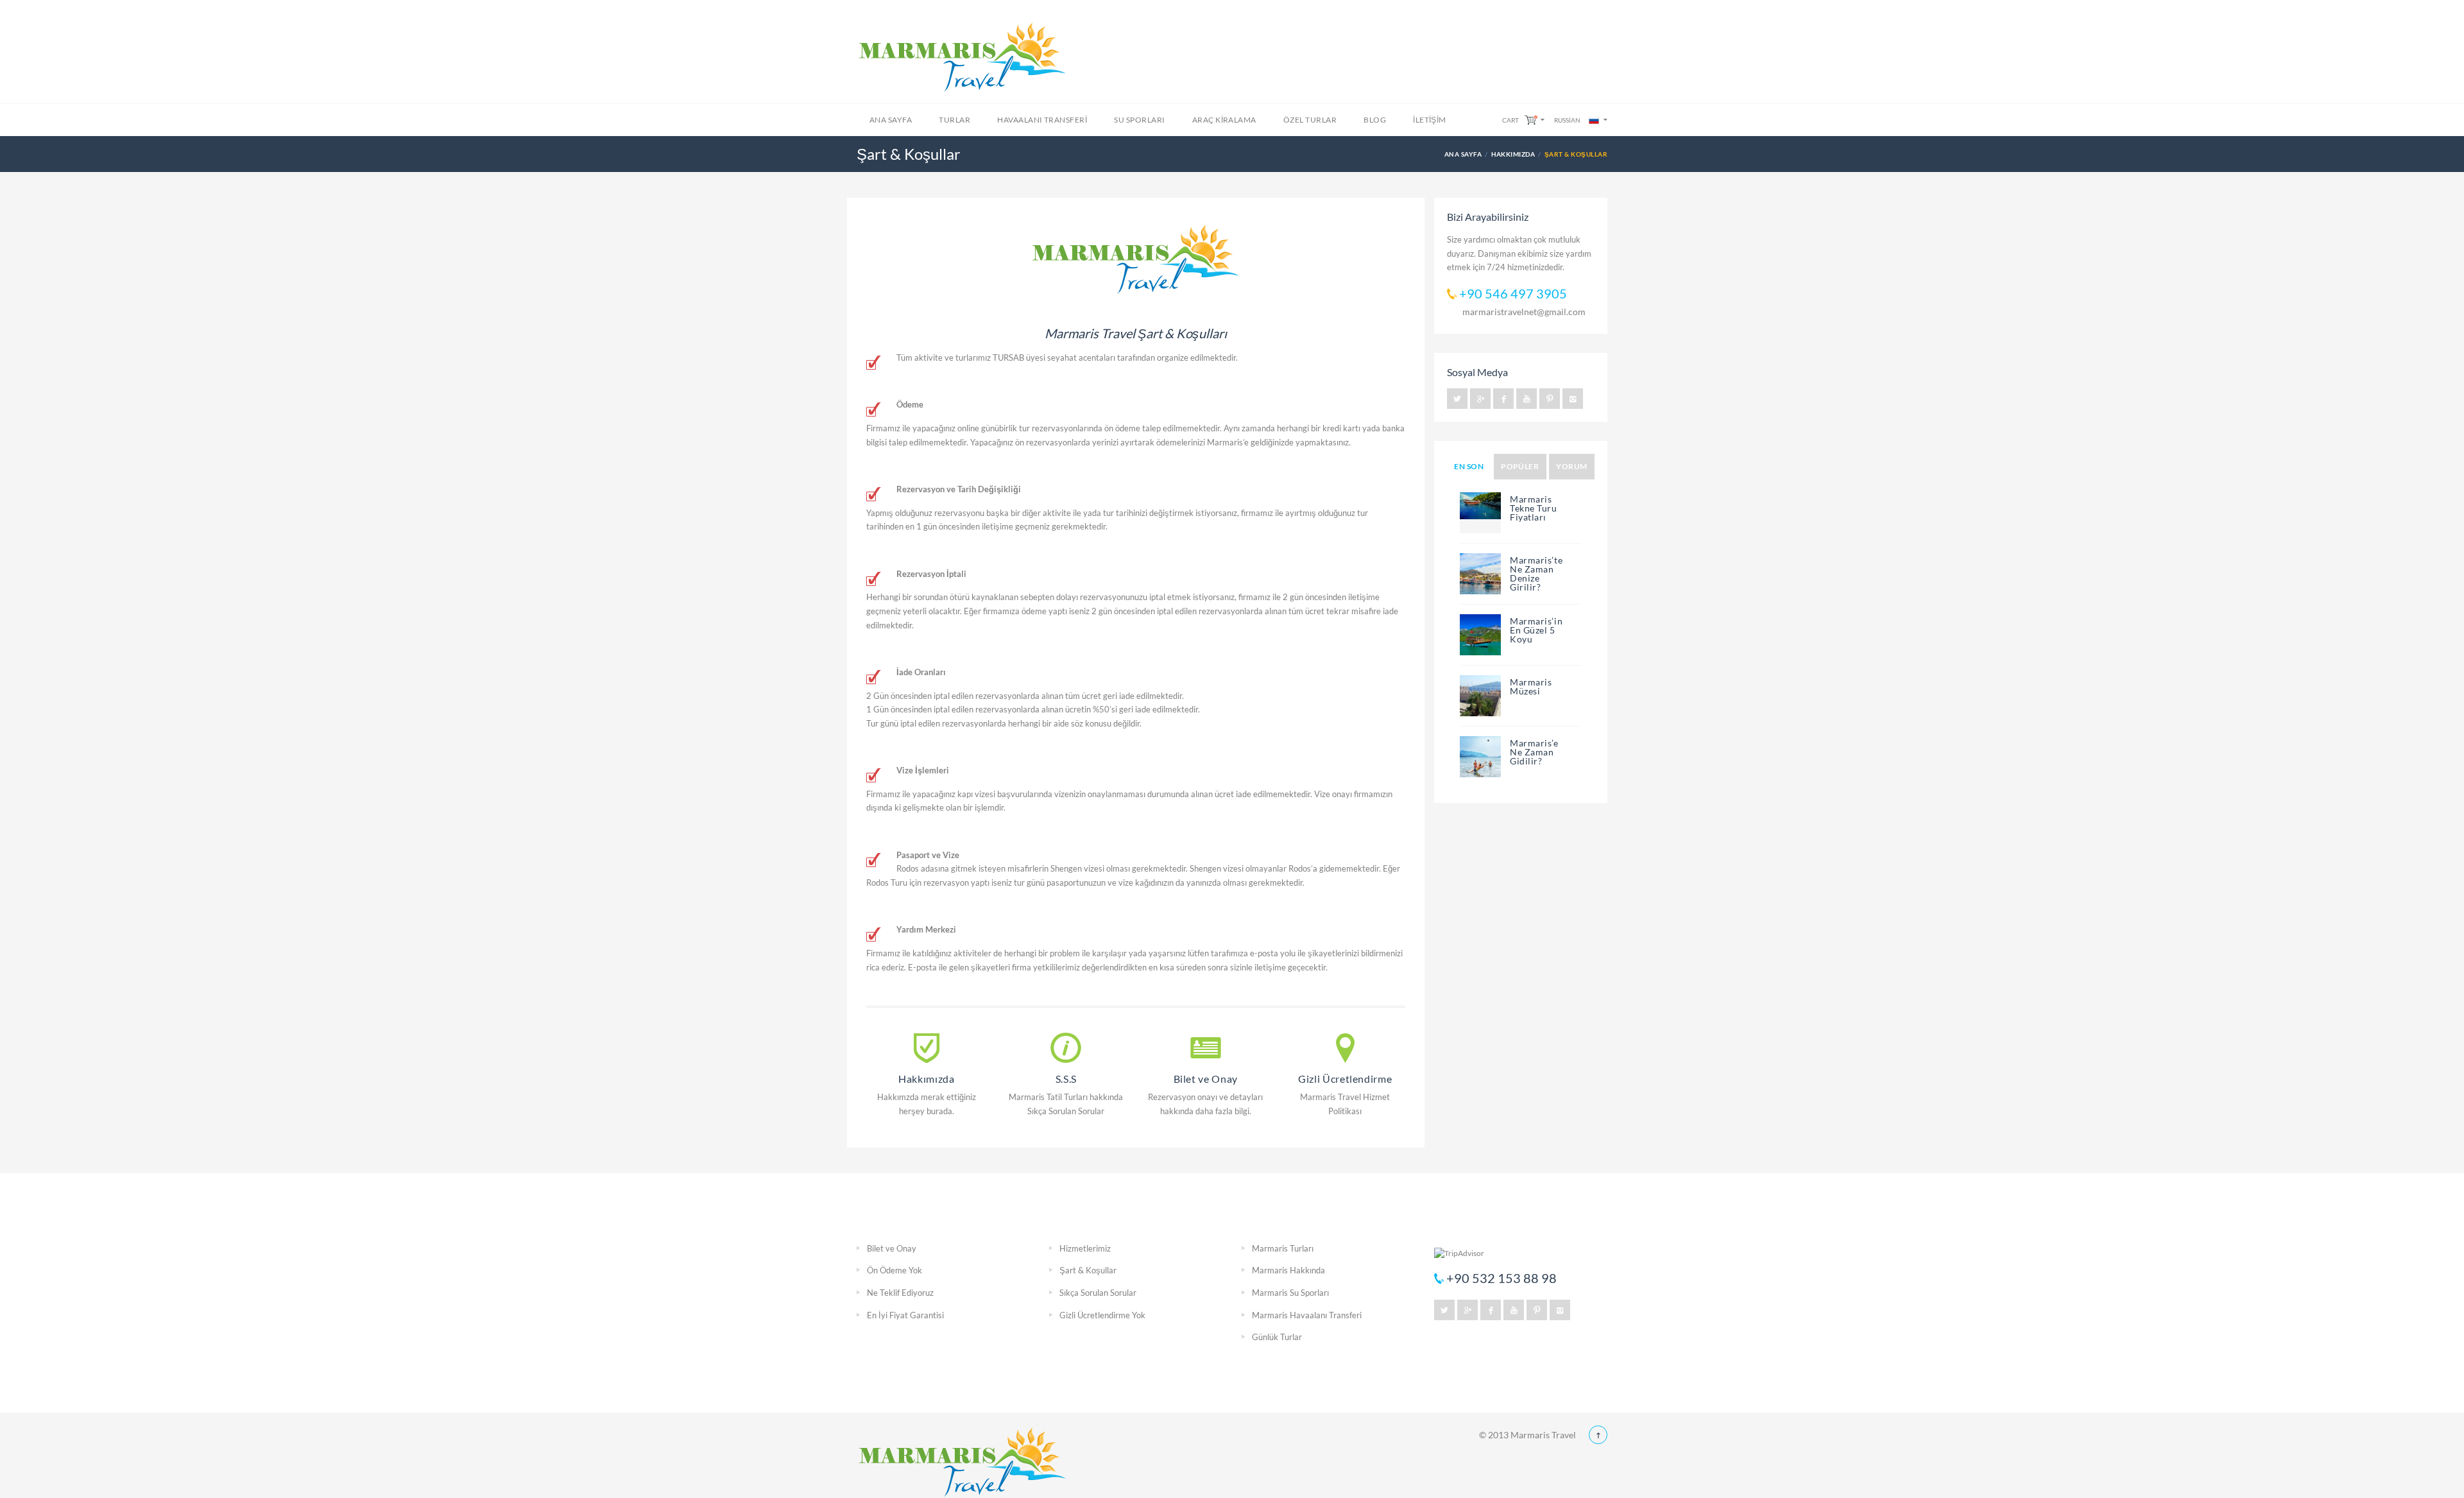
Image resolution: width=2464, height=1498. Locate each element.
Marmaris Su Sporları (1290, 1293)
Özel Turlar (1310, 120)
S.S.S (1066, 1079)
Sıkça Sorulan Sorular (1098, 1293)
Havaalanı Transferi (1042, 120)
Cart (1510, 120)
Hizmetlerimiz (1085, 1248)
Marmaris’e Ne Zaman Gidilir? (1534, 752)
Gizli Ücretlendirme (1345, 1079)
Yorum (1571, 466)
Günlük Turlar (1277, 1337)
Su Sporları (1139, 120)
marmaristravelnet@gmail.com (1524, 312)
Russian (1567, 120)
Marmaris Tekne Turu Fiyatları (1534, 508)
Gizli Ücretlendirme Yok (1102, 1315)
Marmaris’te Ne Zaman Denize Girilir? (1536, 573)
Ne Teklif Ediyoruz (900, 1293)
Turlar (954, 120)
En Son (1469, 466)
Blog (1375, 120)
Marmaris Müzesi (1531, 686)
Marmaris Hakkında (1288, 1270)
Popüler (1520, 466)
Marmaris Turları (1283, 1248)
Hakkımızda (1513, 154)
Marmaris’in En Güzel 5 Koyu (1536, 630)
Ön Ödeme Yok (894, 1270)
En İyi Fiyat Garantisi (905, 1315)
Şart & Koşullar (1088, 1270)
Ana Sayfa (891, 120)
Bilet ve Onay (1206, 1079)
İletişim (1430, 120)
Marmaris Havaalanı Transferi (1307, 1315)
